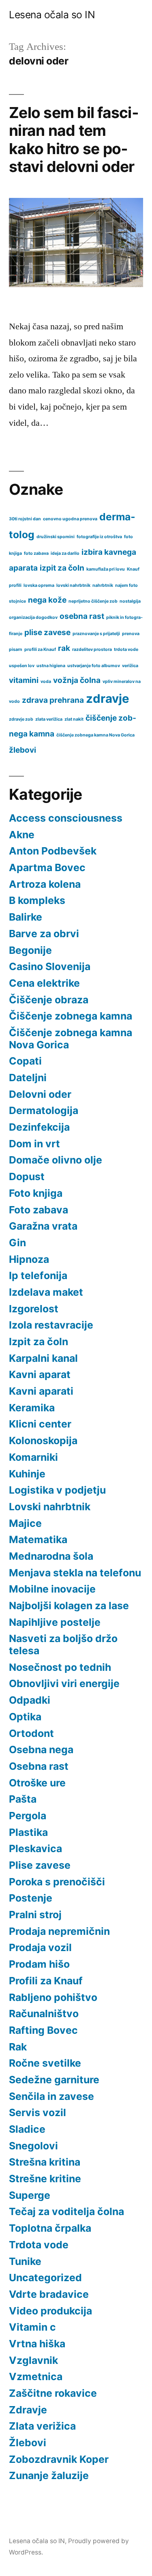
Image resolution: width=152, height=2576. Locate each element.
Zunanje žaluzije (49, 2475)
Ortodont (31, 1733)
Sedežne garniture (54, 2080)
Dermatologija (44, 1110)
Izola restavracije (51, 1325)
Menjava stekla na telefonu (75, 1573)
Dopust (27, 1176)
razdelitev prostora (92, 649)
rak (64, 648)
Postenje (31, 1898)
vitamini (24, 680)
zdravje (108, 699)
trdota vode (126, 649)
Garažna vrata (43, 1226)
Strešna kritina (45, 2162)
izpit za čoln (62, 568)
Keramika (32, 1408)
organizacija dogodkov (33, 617)
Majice (25, 1523)
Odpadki (30, 1700)
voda (46, 682)
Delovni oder (40, 1094)
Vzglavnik (33, 2360)
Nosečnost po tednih (60, 1667)
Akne (22, 835)
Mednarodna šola (51, 1556)
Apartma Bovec (47, 867)
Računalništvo (44, 2014)
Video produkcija (50, 2311)
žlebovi (22, 750)
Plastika (28, 1832)
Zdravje (28, 2410)
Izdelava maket (46, 1292)
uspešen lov (22, 666)
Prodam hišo (39, 1964)
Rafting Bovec (43, 2030)
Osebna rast (39, 1766)
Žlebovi (28, 2443)
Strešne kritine (45, 2179)
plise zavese (47, 632)
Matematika (38, 1539)
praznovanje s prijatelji (96, 634)
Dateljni (28, 1078)
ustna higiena (51, 666)
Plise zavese (40, 1865)
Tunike (25, 2261)
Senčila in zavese (51, 2096)
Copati (25, 1061)
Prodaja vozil (40, 1947)
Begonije (30, 950)
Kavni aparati (41, 1391)
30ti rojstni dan (25, 519)
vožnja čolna (77, 680)
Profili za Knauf (46, 1981)
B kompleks (37, 900)
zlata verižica (49, 719)
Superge (30, 2195)
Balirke (26, 917)
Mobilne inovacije (52, 1589)
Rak (18, 2047)
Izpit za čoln (39, 1342)
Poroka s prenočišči (57, 1882)
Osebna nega (41, 1750)
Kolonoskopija (43, 1440)
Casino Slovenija (50, 966)
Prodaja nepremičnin (59, 1931)
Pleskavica (35, 1848)
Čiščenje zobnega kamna (71, 1016)
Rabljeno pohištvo (53, 1997)
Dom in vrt (34, 1144)
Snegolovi (33, 2146)
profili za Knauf (40, 649)
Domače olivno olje (56, 1160)
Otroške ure (37, 1783)
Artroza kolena (45, 884)
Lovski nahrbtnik (50, 1507)
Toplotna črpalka (50, 2228)
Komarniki (33, 1457)
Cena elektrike (44, 983)
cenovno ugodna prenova (70, 519)
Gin (17, 1243)
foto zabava (36, 553)
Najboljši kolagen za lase (69, 1606)
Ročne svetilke (45, 2063)
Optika (25, 1717)
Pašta (23, 1799)
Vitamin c (32, 2327)
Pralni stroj (35, 1915)
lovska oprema (39, 585)
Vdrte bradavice (49, 2294)
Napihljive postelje (55, 1622)
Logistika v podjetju (57, 1490)
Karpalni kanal (43, 1358)
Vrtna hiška (37, 2344)
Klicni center (40, 1424)
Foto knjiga (36, 1193)
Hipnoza (29, 1259)
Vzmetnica (36, 2376)
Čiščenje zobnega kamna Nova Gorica (71, 1039)
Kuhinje (27, 1474)
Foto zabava (39, 1210)
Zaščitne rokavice (53, 2393)
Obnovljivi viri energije (64, 1683)
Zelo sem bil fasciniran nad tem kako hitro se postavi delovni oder (74, 140)
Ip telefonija (38, 1275)
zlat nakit (74, 719)
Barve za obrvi (44, 934)
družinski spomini (56, 537)
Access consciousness (66, 818)
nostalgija (130, 601)
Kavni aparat (40, 1374)
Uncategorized (45, 2278)
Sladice (27, 2129)
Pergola (28, 1816)
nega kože (47, 600)
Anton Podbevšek (53, 851)
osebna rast (82, 616)
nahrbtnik (103, 585)
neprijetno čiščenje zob (93, 601)
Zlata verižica (42, 2426)
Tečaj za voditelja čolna (66, 2211)
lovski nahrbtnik (73, 585)
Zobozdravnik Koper (59, 2459)
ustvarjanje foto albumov (94, 666)
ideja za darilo (65, 553)
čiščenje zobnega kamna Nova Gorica (95, 735)
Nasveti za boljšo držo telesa (63, 1644)
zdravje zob (21, 719)
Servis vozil (37, 2112)
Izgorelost (34, 1309)
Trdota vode (39, 2245)
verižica (130, 666)
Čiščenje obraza (49, 1000)
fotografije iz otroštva (99, 537)
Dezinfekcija (39, 1127)
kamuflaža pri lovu (106, 569)
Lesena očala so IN (52, 15)
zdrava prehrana (53, 700)
